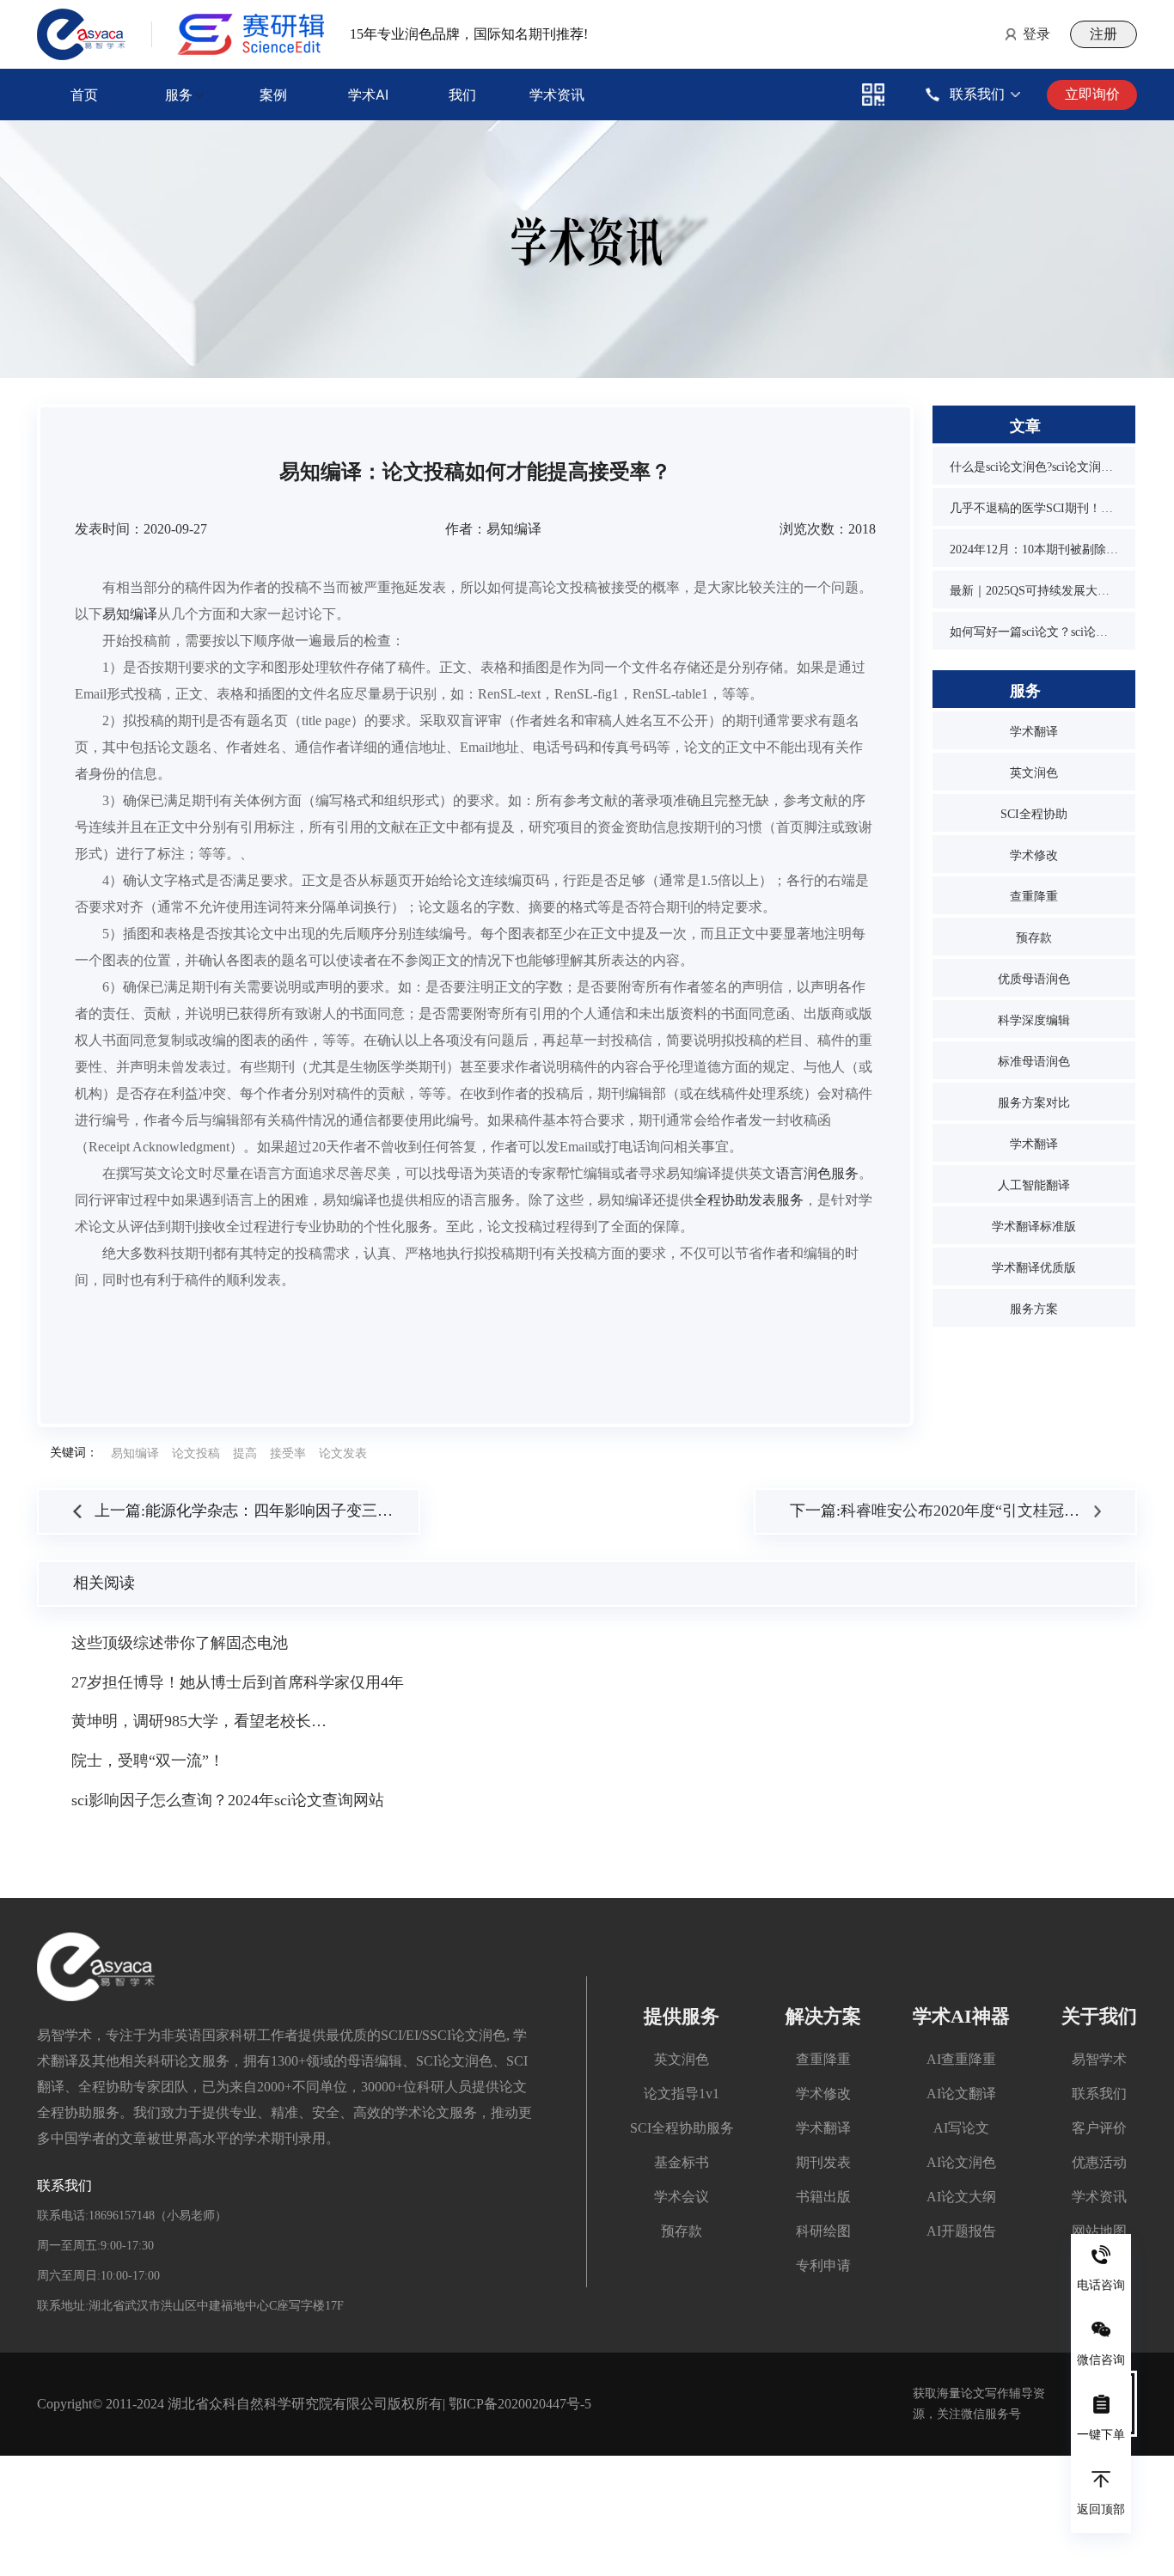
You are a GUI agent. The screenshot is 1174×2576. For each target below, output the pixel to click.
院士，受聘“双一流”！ (148, 1761)
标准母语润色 (1034, 1062)
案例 (273, 95)
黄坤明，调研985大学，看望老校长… (199, 1721)
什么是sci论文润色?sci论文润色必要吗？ (1034, 467)
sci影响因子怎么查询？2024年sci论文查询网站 (228, 1800)
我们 (462, 95)
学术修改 (1034, 855)
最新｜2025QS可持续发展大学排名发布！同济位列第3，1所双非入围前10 (1034, 591)
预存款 (1034, 938)
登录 (1036, 34)
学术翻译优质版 (1034, 1268)
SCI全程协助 (1034, 814)
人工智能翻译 (1034, 1185)
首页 (84, 95)
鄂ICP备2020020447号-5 (520, 2404)
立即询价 (1092, 94)
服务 (179, 95)
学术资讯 (557, 95)
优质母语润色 (1034, 979)
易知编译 (130, 614)
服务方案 (1034, 1309)
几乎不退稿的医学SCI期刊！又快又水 (1034, 508)
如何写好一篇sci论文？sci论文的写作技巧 (1034, 632)
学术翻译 (1034, 732)
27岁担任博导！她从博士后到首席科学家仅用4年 (238, 1682)
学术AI (368, 95)
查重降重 (1034, 897)
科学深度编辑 (1034, 1020)
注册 (1104, 34)
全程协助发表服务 (749, 1200)
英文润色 (1034, 773)
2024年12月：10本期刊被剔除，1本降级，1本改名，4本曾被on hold (1034, 549)
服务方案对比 (1034, 1103)
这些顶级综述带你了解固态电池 (180, 1643)
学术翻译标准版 (1034, 1227)
